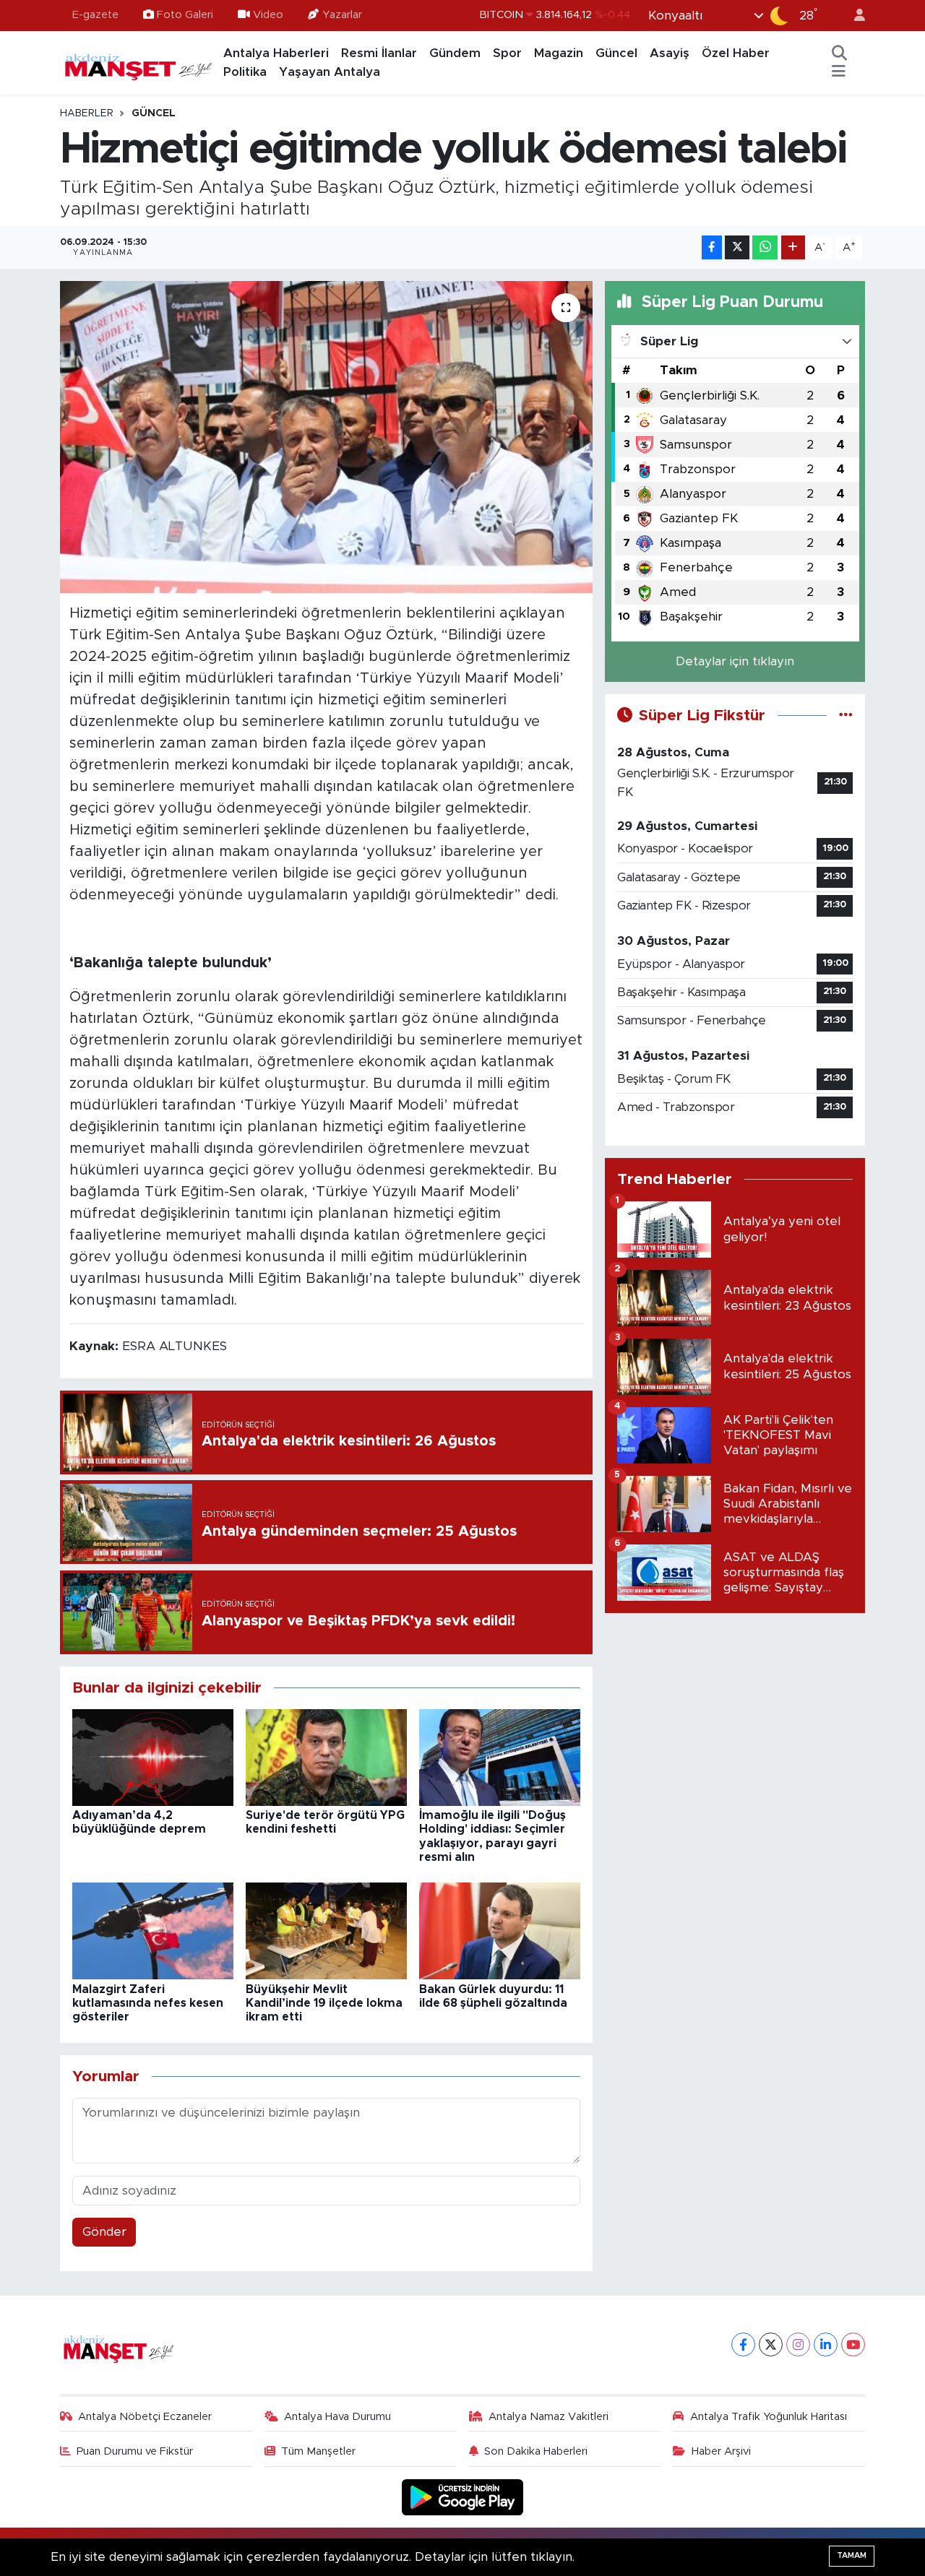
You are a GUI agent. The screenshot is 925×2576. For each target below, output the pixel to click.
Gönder (104, 2232)
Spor (507, 53)
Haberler (87, 113)
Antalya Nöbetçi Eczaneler (145, 2417)
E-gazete (95, 15)
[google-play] (463, 2497)
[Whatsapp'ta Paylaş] (765, 247)
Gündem (455, 53)
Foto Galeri (185, 15)
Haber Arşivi (721, 2451)
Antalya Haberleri (276, 53)
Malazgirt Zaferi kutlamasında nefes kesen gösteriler (148, 2003)
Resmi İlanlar (379, 53)
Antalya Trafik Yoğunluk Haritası (769, 2417)
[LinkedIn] (826, 2344)
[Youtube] (853, 2344)
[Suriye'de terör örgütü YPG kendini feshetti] (326, 1756)
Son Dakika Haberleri (536, 2451)
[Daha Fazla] (793, 247)
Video (268, 15)
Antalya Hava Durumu (337, 2417)
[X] (771, 2344)
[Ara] (840, 53)
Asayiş (670, 53)
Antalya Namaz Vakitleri (548, 2417)
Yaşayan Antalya (330, 72)
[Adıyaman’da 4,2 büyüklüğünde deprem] (153, 1756)
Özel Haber (736, 53)
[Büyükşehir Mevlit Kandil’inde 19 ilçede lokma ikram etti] (326, 1931)
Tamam (852, 2555)
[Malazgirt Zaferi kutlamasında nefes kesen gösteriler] (153, 1931)
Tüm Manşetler (318, 2451)
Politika (245, 72)
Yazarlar (342, 15)
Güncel (616, 53)
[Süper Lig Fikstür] (846, 716)
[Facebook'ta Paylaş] (712, 247)
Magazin (559, 53)
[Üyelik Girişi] (853, 16)
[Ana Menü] (839, 72)
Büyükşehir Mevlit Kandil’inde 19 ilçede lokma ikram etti (324, 2003)
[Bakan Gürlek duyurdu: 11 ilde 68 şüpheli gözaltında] (500, 1931)
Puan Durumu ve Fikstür (135, 2451)
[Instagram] (798, 2344)
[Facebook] (743, 2344)
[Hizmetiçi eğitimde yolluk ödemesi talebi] (326, 437)
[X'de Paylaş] (737, 247)
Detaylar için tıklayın (735, 661)
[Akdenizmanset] (139, 62)
